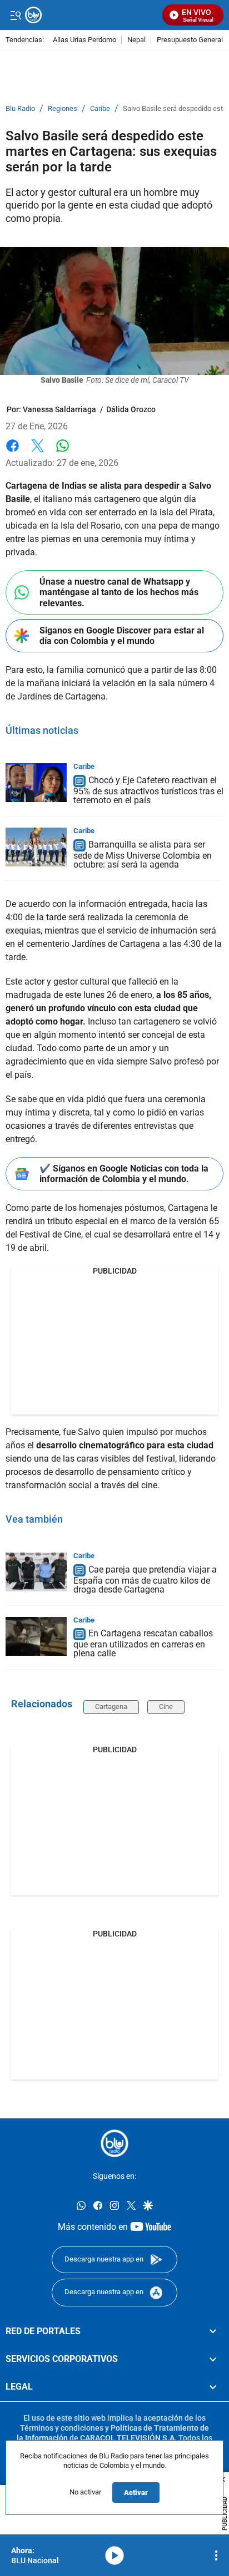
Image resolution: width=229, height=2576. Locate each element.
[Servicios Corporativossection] (213, 2359)
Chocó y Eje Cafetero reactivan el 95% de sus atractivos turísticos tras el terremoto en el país (148, 791)
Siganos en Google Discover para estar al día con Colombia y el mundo (122, 636)
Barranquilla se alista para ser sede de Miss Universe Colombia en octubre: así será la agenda (143, 855)
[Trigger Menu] (15, 15)
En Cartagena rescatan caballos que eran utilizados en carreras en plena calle (143, 1644)
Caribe (100, 109)
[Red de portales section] (213, 2331)
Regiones (63, 109)
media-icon (114, 2555)
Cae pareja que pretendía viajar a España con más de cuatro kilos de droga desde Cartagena (145, 1579)
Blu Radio (20, 109)
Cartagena (111, 1707)
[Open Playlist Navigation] (216, 2555)
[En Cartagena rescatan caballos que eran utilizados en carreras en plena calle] (36, 1636)
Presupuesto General (190, 40)
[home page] (114, 2143)
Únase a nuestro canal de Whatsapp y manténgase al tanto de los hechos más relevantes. (119, 592)
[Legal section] (213, 2387)
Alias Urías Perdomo (84, 40)
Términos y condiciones (62, 2428)
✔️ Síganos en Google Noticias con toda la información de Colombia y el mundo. (124, 1174)
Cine (166, 1707)
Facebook (13, 452)
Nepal (136, 40)
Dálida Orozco (131, 409)
